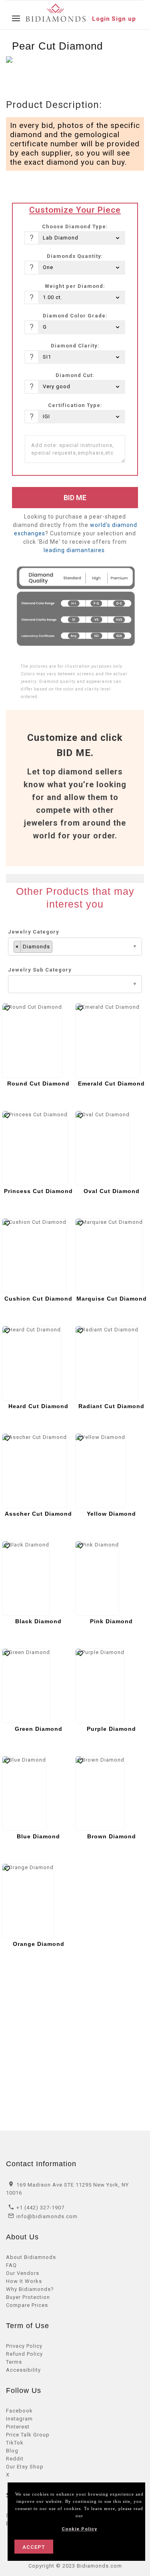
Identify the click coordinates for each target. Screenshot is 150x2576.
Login (101, 19)
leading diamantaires (74, 550)
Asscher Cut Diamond (38, 1514)
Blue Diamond (38, 1836)
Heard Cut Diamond (38, 1406)
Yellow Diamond (111, 1514)
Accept (34, 2547)
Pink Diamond (111, 1621)
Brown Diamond (112, 1836)
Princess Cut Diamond (38, 1191)
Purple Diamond (111, 1729)
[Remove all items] (137, 947)
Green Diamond (39, 1729)
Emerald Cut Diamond (111, 1083)
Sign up (124, 19)
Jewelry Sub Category (40, 970)
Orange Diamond (39, 1944)
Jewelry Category (34, 932)
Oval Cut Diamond (112, 1191)
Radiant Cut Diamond (111, 1406)
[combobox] (75, 947)
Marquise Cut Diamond (112, 1299)
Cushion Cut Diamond (38, 1299)
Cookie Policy (79, 2529)
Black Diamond (38, 1621)
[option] (41, 74)
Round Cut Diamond (38, 1083)
